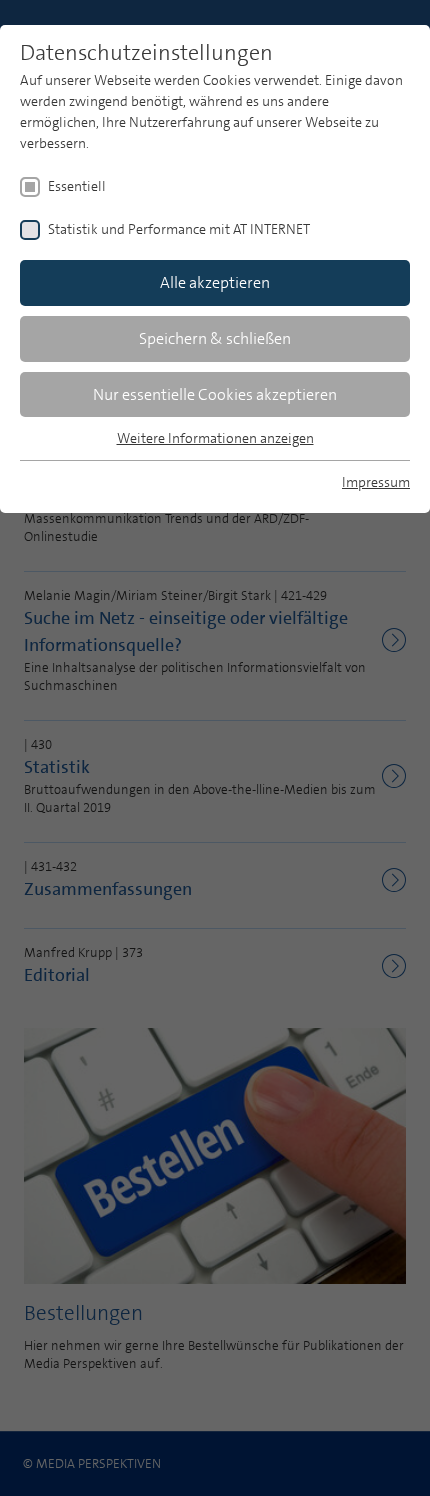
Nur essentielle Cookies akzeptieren (215, 394)
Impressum (376, 482)
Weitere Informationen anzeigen (215, 438)
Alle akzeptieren (215, 282)
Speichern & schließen (215, 338)
